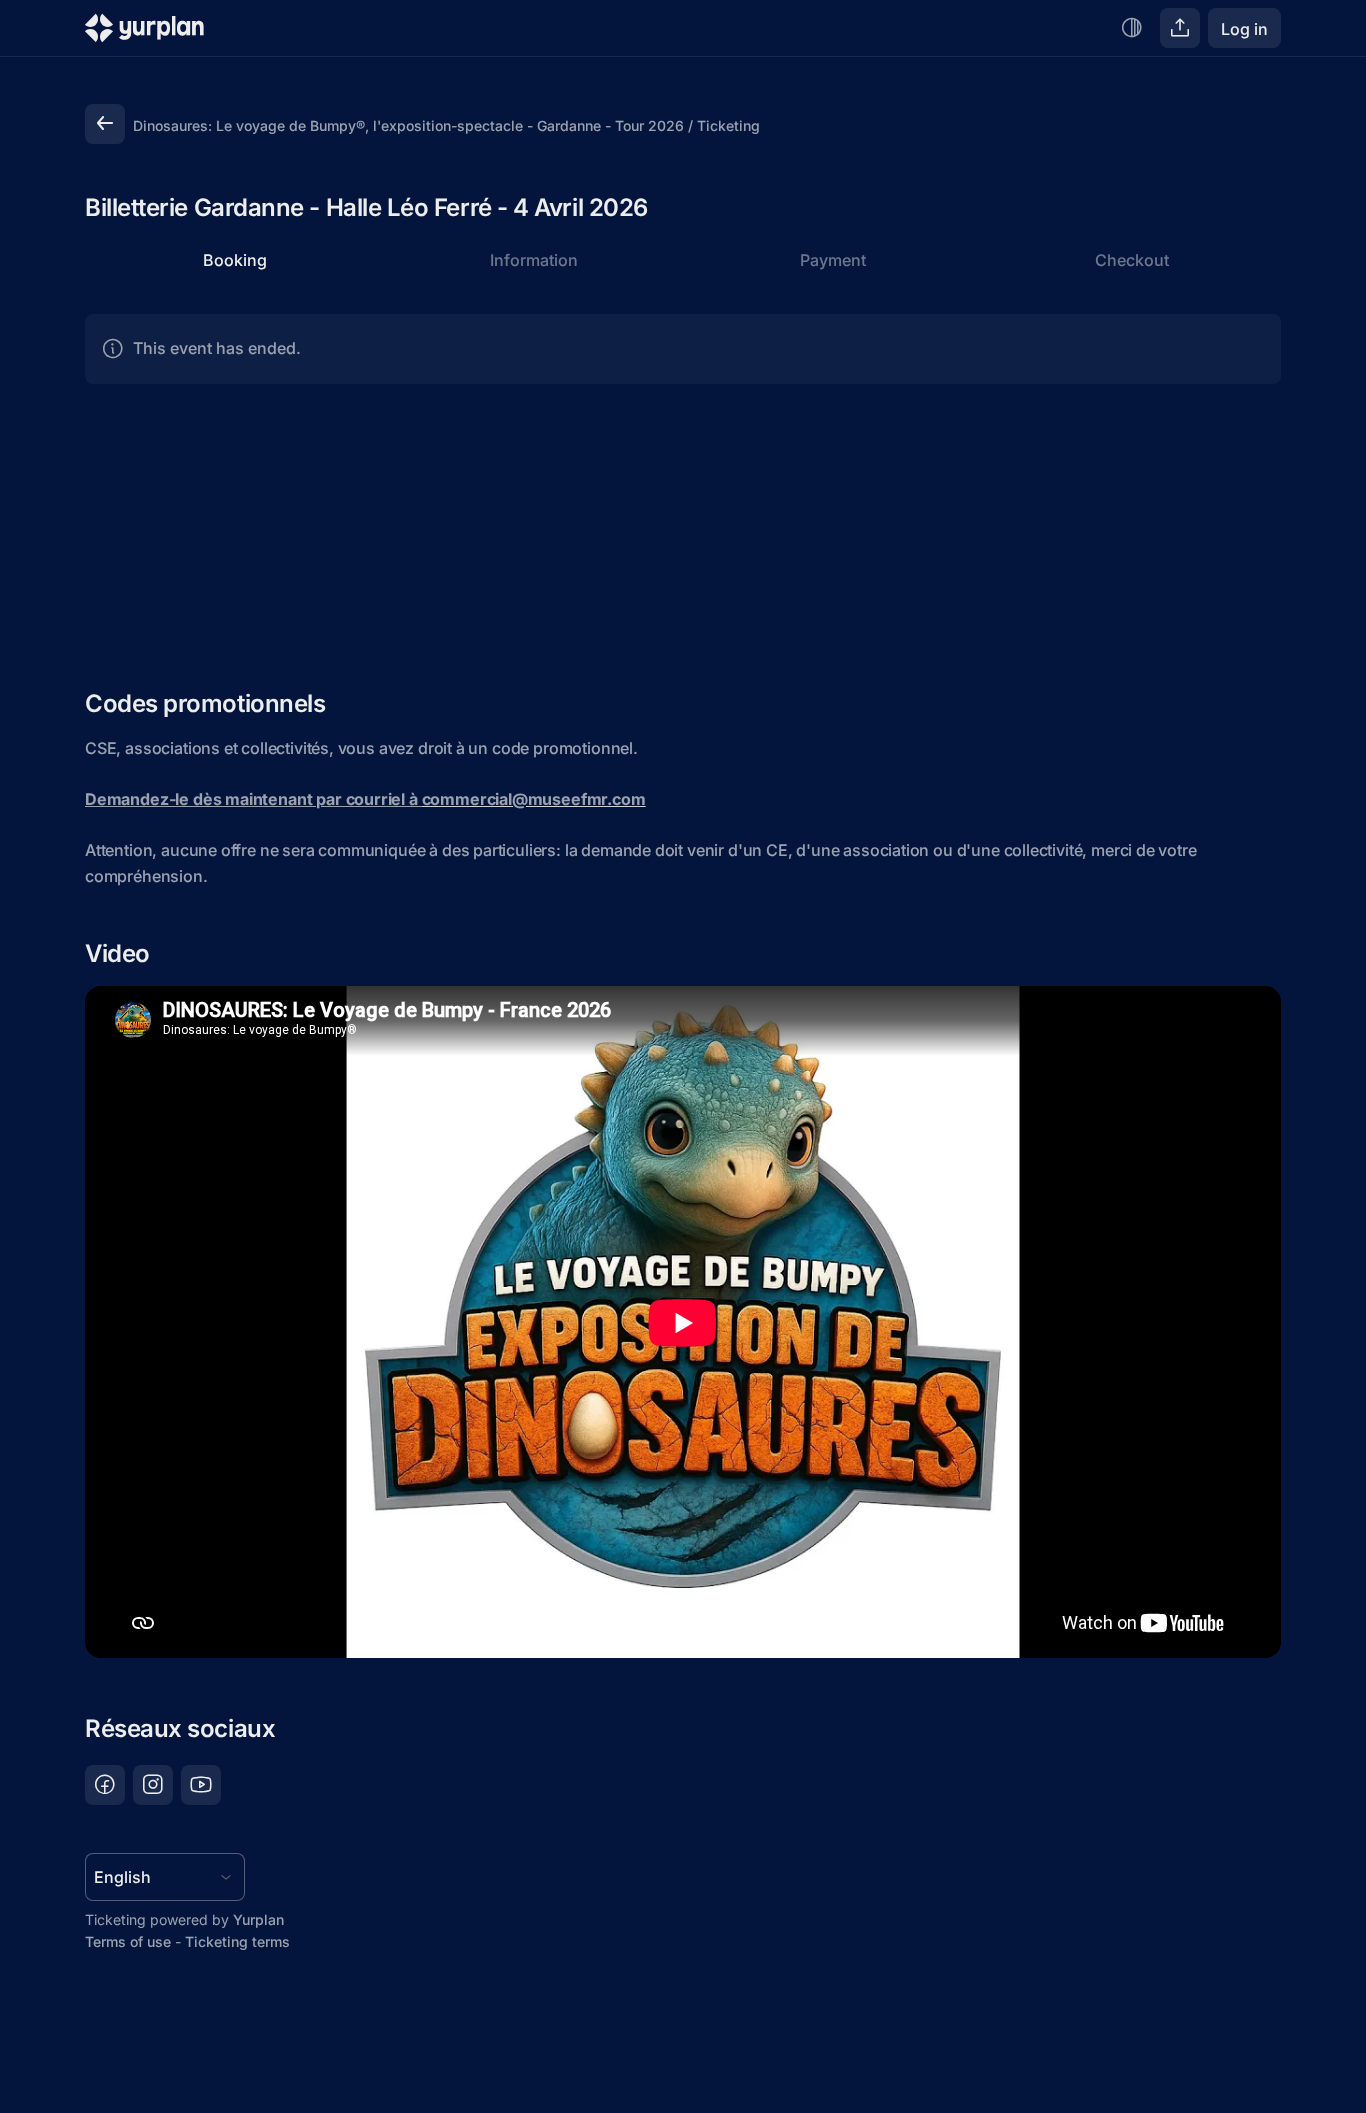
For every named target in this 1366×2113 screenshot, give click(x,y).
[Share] (1180, 28)
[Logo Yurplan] (144, 32)
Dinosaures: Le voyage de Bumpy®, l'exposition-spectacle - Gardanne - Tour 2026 (408, 125)
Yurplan (258, 1919)
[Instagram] (153, 1785)
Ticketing (728, 125)
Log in (1244, 29)
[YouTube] (201, 1785)
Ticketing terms (237, 1941)
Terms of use (128, 1941)
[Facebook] (105, 1785)
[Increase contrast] (1132, 28)
